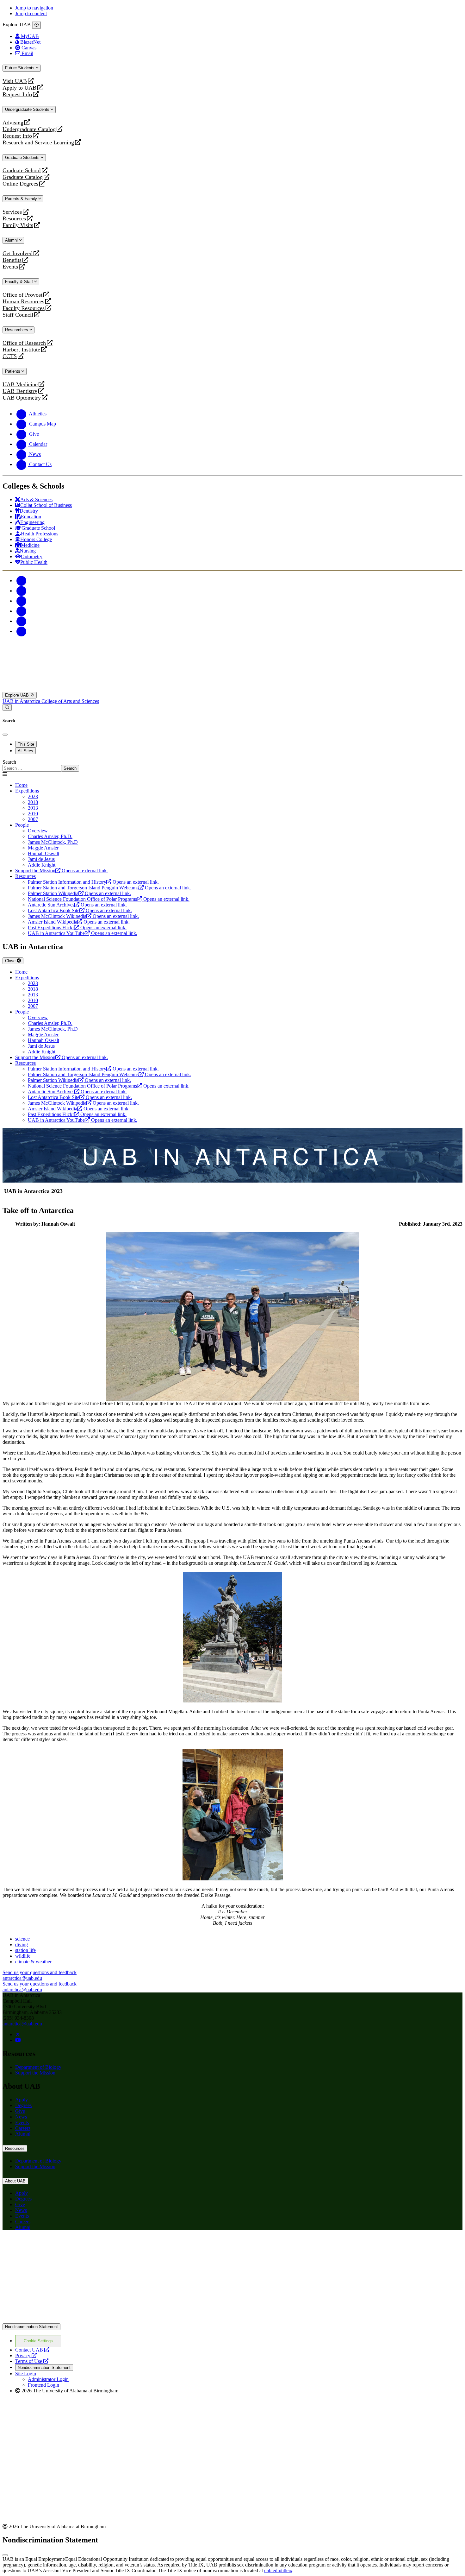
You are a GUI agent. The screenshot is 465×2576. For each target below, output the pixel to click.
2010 (33, 814)
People (22, 825)
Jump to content (31, 13)
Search (9, 762)
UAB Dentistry (20, 391)
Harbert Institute (21, 350)
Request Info (17, 95)
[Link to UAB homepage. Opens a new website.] (58, 2246)
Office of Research (24, 343)
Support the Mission (35, 2073)
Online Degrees (20, 184)
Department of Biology (38, 2067)
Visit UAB (15, 81)
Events (11, 267)
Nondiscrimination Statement (31, 2327)
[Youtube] (22, 611)
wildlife (23, 1956)
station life (25, 1950)
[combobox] (32, 768)
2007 (33, 819)
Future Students (20, 68)
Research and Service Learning (38, 143)
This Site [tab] (26, 744)
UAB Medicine (20, 385)
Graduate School (22, 170)
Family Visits (18, 225)
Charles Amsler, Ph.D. (50, 836)
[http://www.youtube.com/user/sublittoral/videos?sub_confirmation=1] (18, 2040)
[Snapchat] (22, 621)
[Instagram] (22, 601)
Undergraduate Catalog (29, 129)
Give (20, 2111)
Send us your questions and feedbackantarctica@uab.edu (40, 1975)
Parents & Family (22, 199)
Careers (23, 2128)
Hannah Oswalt (43, 853)
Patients (13, 371)
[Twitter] (22, 591)
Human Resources (23, 302)
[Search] (7, 707)
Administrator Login (48, 2379)
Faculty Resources (24, 308)
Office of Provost (22, 295)
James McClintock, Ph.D (53, 842)
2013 (33, 808)
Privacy (26, 2355)
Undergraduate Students (28, 109)
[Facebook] (22, 581)
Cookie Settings (38, 2341)
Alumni (12, 240)
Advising (13, 123)
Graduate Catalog (23, 177)
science (22, 1939)
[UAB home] (232, 689)
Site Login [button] (26, 2374)
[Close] (37, 25)
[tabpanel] (232, 765)
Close (11, 961)
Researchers (17, 330)
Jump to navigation (34, 8)
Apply (22, 2100)
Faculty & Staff (20, 282)
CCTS (11, 356)
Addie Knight (42, 865)
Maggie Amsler (43, 848)
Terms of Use (32, 2361)
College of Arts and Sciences (70, 701)
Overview (38, 831)
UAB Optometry (22, 398)
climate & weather (33, 1962)
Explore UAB (18, 695)
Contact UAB (32, 2350)
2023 (33, 796)
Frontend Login (43, 2385)
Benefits (12, 260)
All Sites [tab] (25, 751)
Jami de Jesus (41, 859)
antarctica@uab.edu (22, 2024)
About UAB (15, 2181)
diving (22, 1945)
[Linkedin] (22, 631)
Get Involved (18, 253)
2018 (33, 802)
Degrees (23, 2105)
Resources (14, 219)
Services (12, 212)
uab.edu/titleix (278, 2570)
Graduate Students (23, 158)
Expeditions (27, 791)
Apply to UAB (19, 88)
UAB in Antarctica (22, 701)
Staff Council (18, 315)
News (21, 2117)
